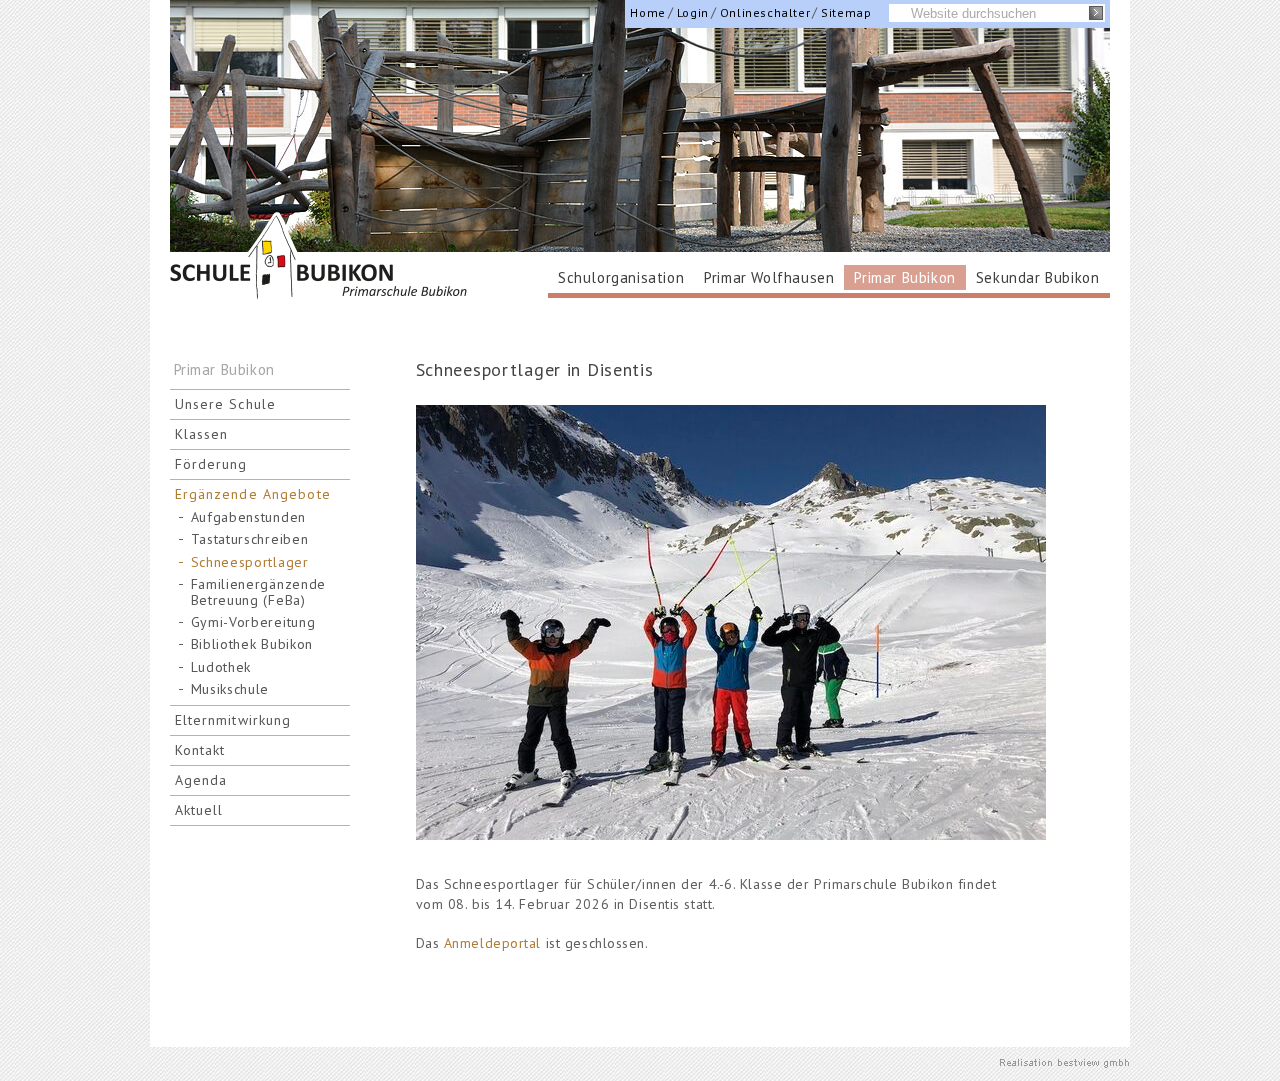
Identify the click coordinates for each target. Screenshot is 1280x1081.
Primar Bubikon (904, 277)
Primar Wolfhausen (769, 277)
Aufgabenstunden (249, 517)
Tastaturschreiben (250, 539)
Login (693, 12)
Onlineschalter (765, 12)
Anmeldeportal (492, 943)
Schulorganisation (621, 277)
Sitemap (846, 12)
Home (647, 12)
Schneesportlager (250, 562)
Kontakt (200, 750)
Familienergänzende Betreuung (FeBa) (259, 592)
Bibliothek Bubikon (252, 644)
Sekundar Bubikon (1038, 277)
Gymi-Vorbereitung (253, 622)
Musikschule (230, 689)
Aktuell (199, 810)
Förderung (211, 464)
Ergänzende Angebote (253, 494)
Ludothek (221, 667)
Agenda (201, 780)
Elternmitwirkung (233, 720)
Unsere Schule (226, 404)
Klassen (202, 434)
